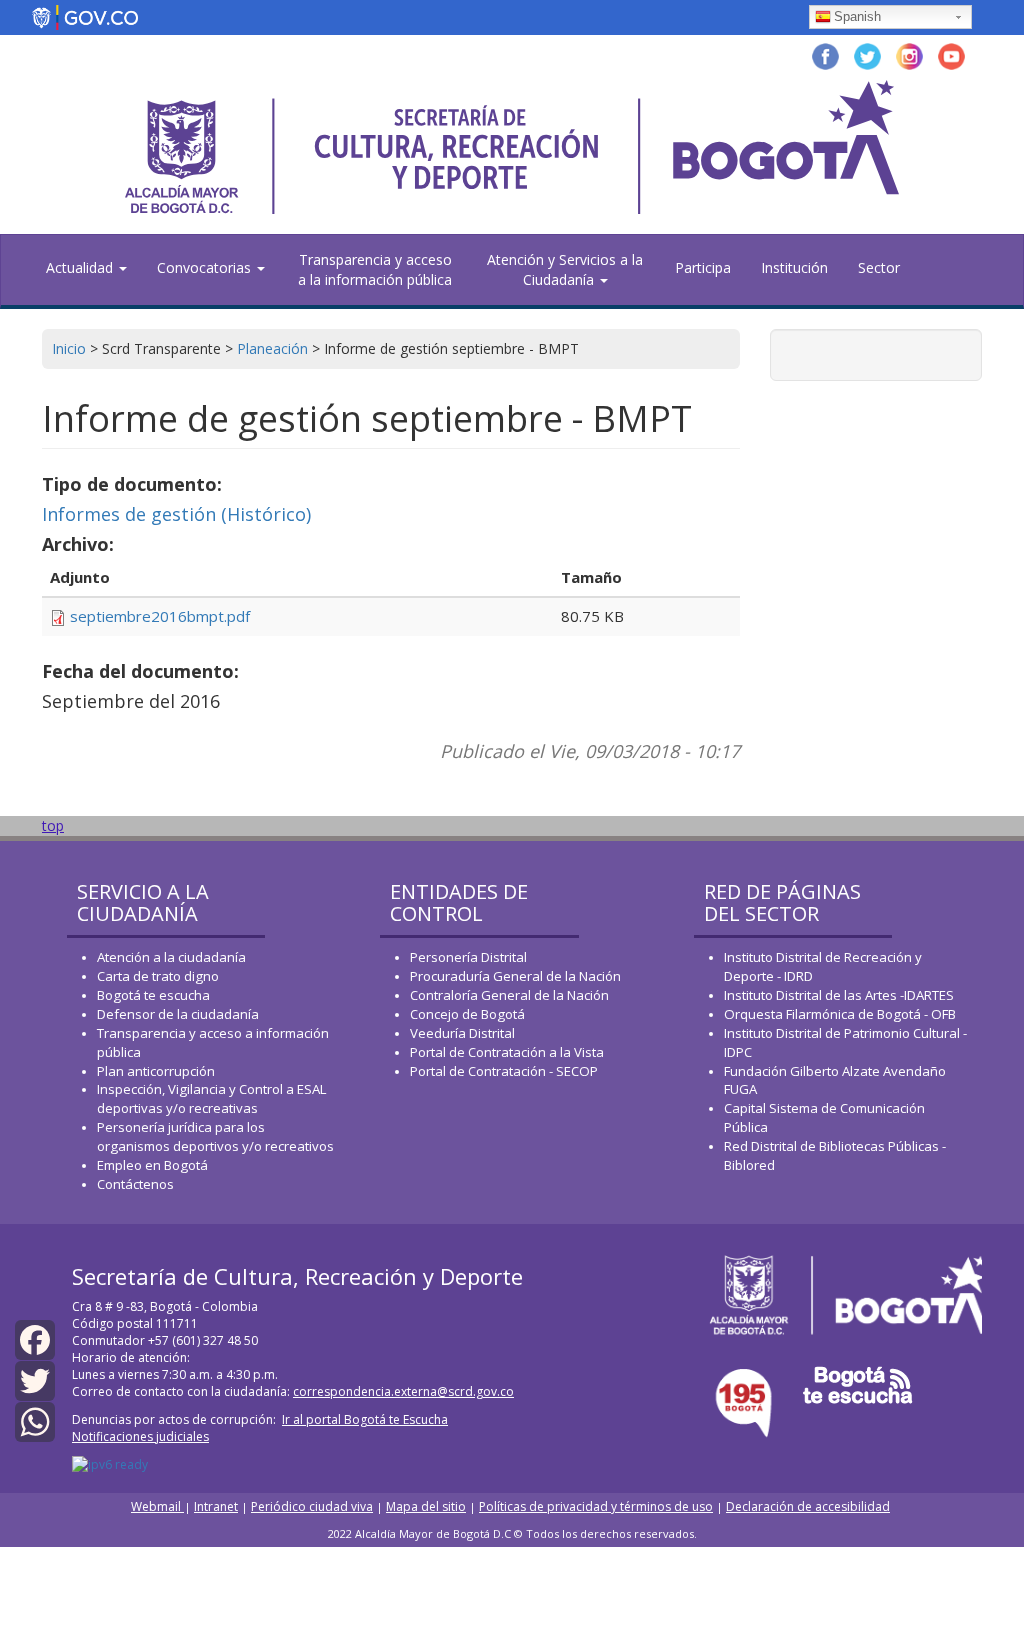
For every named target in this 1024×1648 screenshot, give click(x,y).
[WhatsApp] (35, 1420)
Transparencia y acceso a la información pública (375, 269)
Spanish (857, 16)
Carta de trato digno (158, 976)
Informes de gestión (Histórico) (176, 514)
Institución (794, 267)
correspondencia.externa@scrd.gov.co (403, 1391)
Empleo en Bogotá (152, 1165)
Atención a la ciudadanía (171, 957)
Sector (879, 267)
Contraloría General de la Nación (509, 995)
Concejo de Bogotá (467, 1014)
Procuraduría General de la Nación (515, 976)
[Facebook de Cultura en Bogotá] (825, 54)
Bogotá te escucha (153, 995)
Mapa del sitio (426, 1506)
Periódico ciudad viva (312, 1506)
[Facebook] (35, 1337)
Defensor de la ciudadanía (178, 1014)
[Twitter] (35, 1379)
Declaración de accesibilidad (808, 1506)
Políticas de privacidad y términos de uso (596, 1506)
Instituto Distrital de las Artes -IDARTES (840, 995)
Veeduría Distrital (462, 1033)
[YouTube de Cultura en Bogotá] (951, 54)
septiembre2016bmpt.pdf (160, 616)
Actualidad (81, 267)
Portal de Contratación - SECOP (504, 1071)
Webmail (157, 1506)
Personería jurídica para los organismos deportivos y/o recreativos (215, 1136)
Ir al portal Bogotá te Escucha (365, 1419)
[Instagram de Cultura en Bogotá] (909, 54)
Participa (703, 267)
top (53, 825)
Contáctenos (135, 1184)
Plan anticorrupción (156, 1071)
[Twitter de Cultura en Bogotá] (867, 54)
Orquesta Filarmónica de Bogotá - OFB (840, 1014)
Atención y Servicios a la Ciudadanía (565, 269)
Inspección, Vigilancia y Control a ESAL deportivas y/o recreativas (211, 1098)
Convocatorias (206, 267)
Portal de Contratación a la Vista (507, 1052)
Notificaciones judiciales (140, 1436)
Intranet (216, 1506)
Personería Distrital (468, 957)
